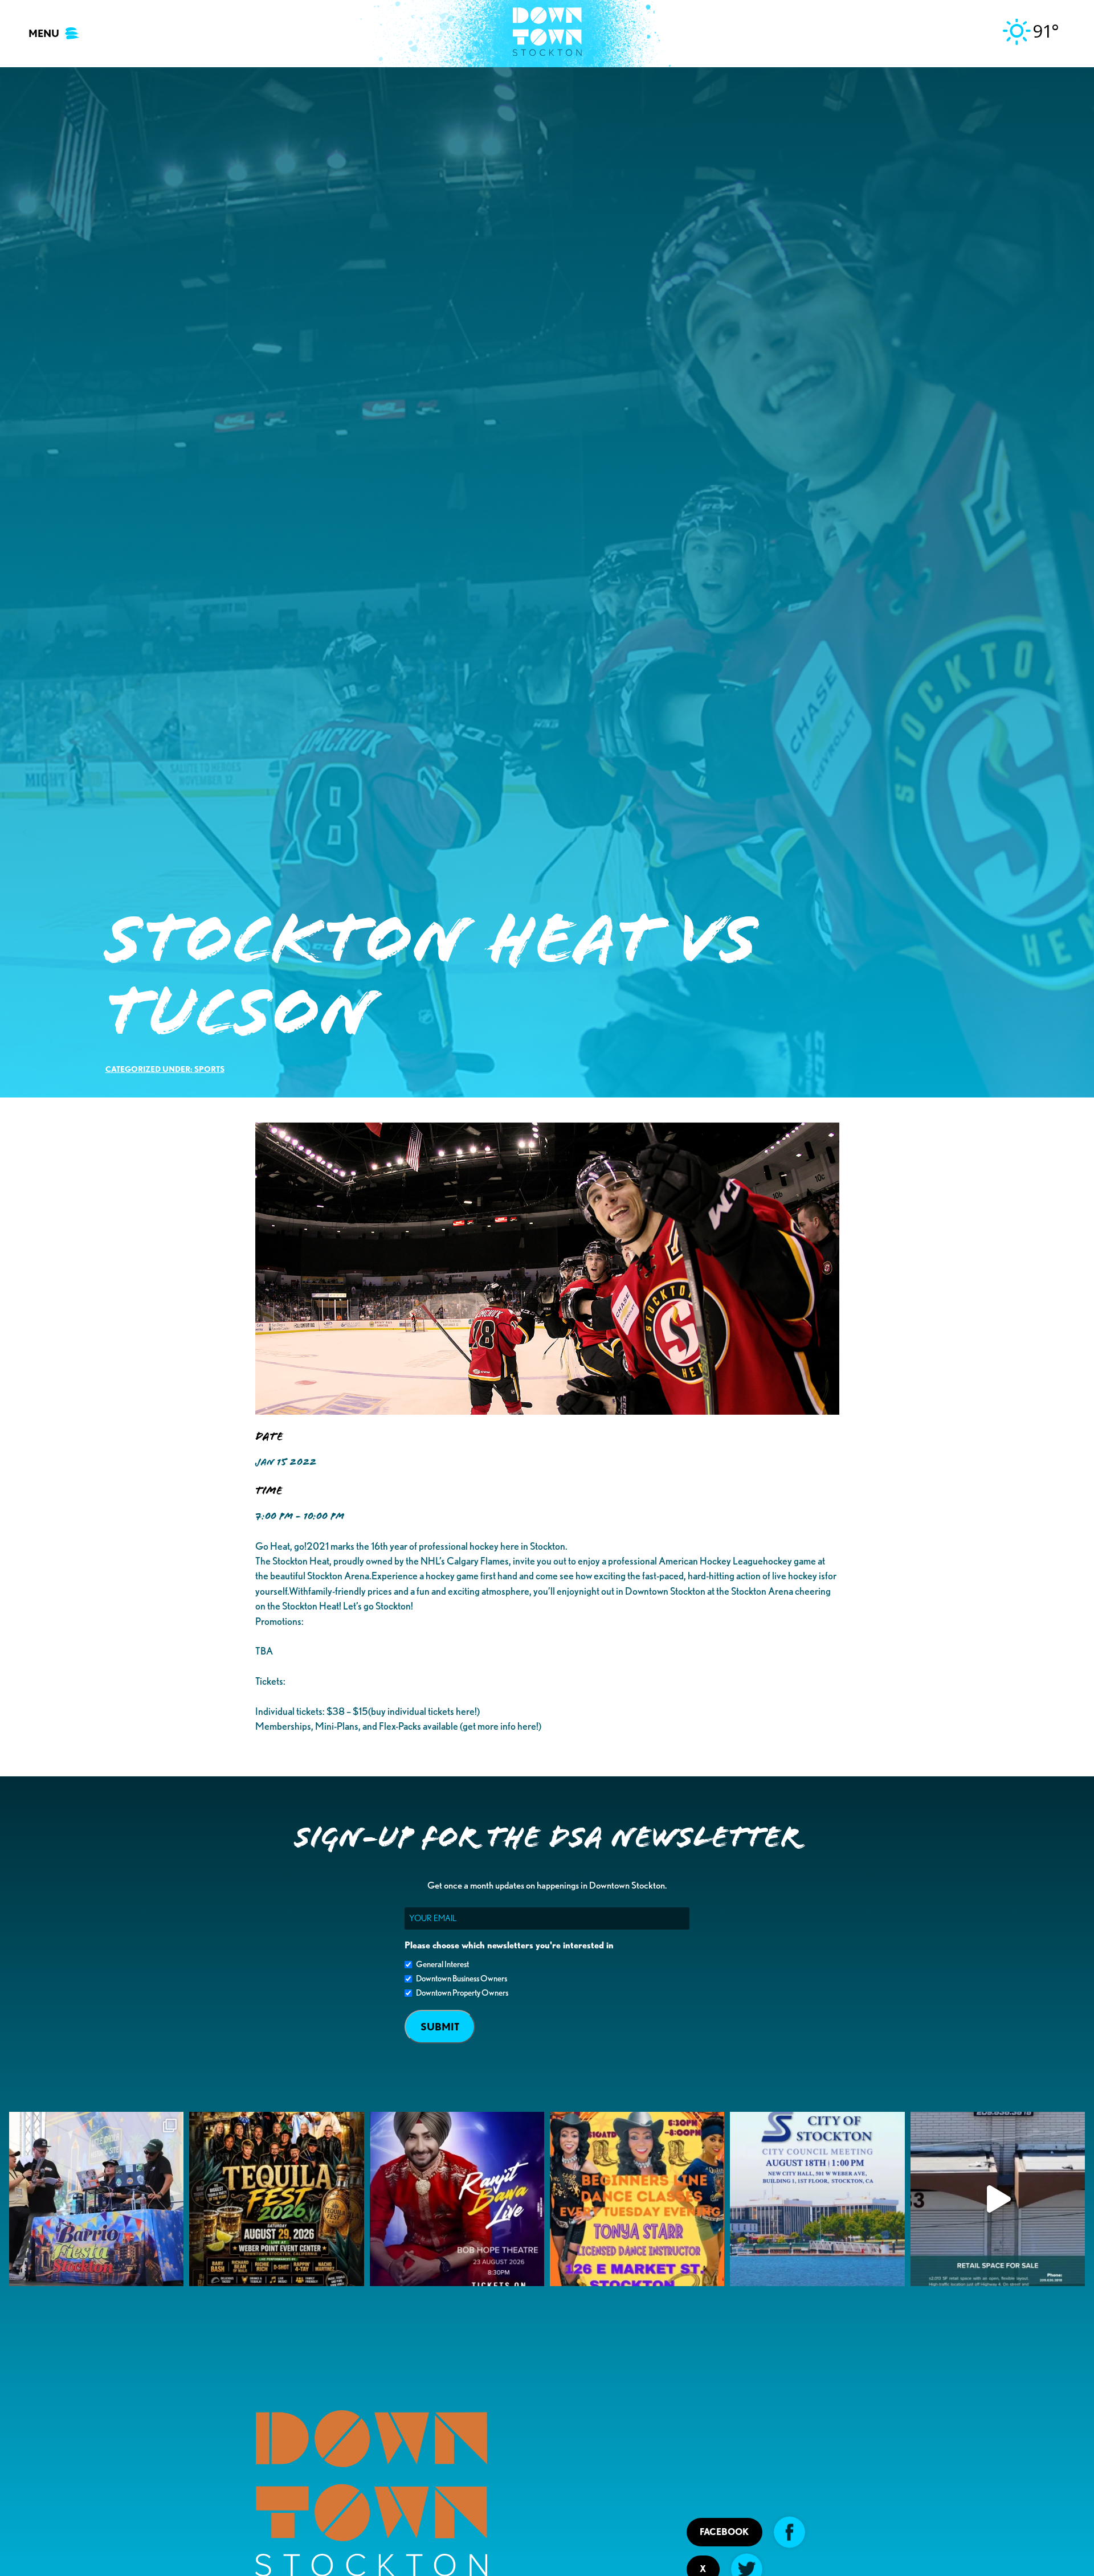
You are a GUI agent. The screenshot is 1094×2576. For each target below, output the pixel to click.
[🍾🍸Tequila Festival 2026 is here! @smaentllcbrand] (276, 2199)
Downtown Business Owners (462, 1979)
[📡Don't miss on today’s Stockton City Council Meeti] (817, 2199)
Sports (209, 1069)
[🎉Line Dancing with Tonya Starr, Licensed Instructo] (637, 2199)
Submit (440, 2027)
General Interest (442, 1964)
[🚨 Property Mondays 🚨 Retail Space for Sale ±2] (998, 2199)
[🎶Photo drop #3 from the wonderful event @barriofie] (96, 2199)
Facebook (724, 2532)
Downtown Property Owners (462, 1993)
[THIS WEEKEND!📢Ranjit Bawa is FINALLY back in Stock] (457, 2199)
